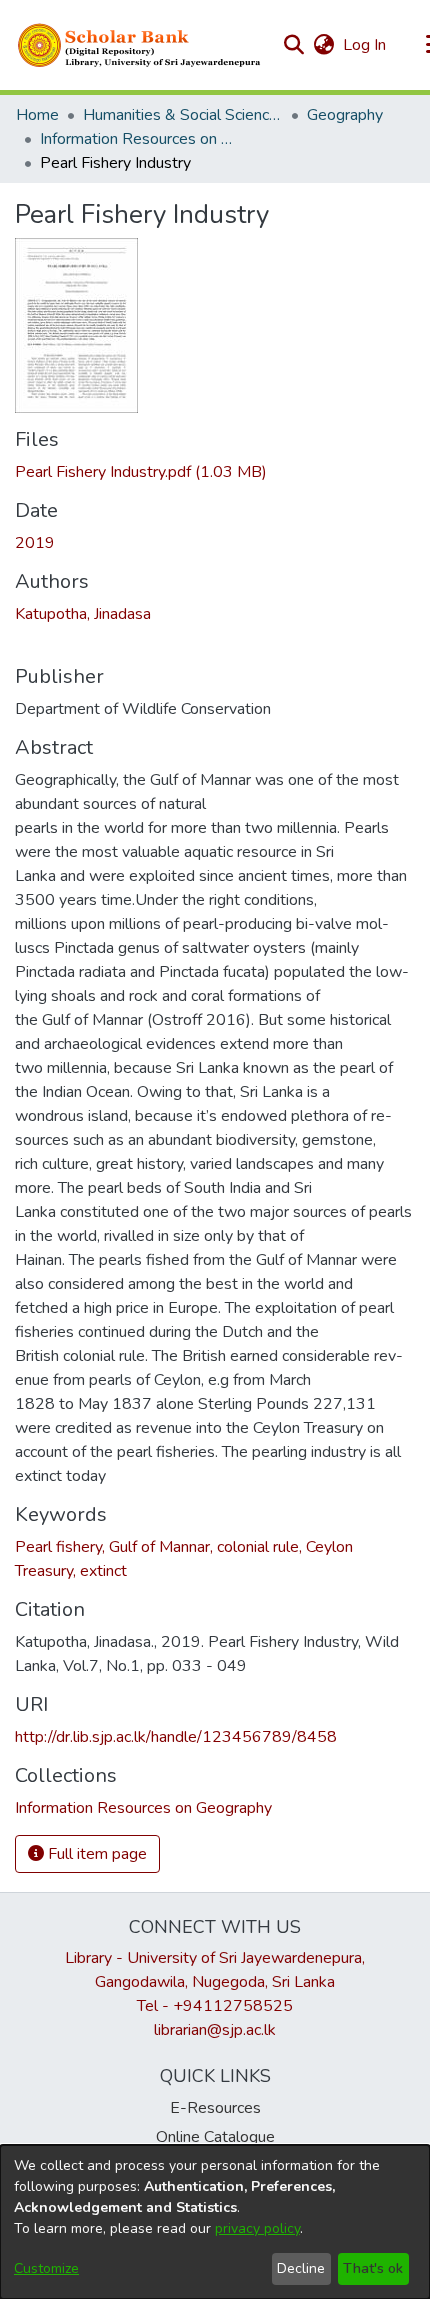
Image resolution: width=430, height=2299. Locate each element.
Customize (46, 2268)
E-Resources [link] (215, 2108)
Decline (301, 2268)
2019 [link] (35, 543)
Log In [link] (365, 45)
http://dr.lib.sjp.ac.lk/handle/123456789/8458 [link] (176, 1737)
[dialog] (215, 2222)
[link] (141, 472)
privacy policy (257, 2228)
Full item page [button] (95, 1854)
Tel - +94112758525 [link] (215, 2006)
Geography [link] (345, 115)
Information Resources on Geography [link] (140, 139)
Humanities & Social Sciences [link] (183, 115)
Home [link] (37, 115)
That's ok (373, 2268)
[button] (140, 45)
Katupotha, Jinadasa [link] (83, 614)
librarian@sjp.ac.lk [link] (215, 2030)
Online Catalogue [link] (215, 2137)
